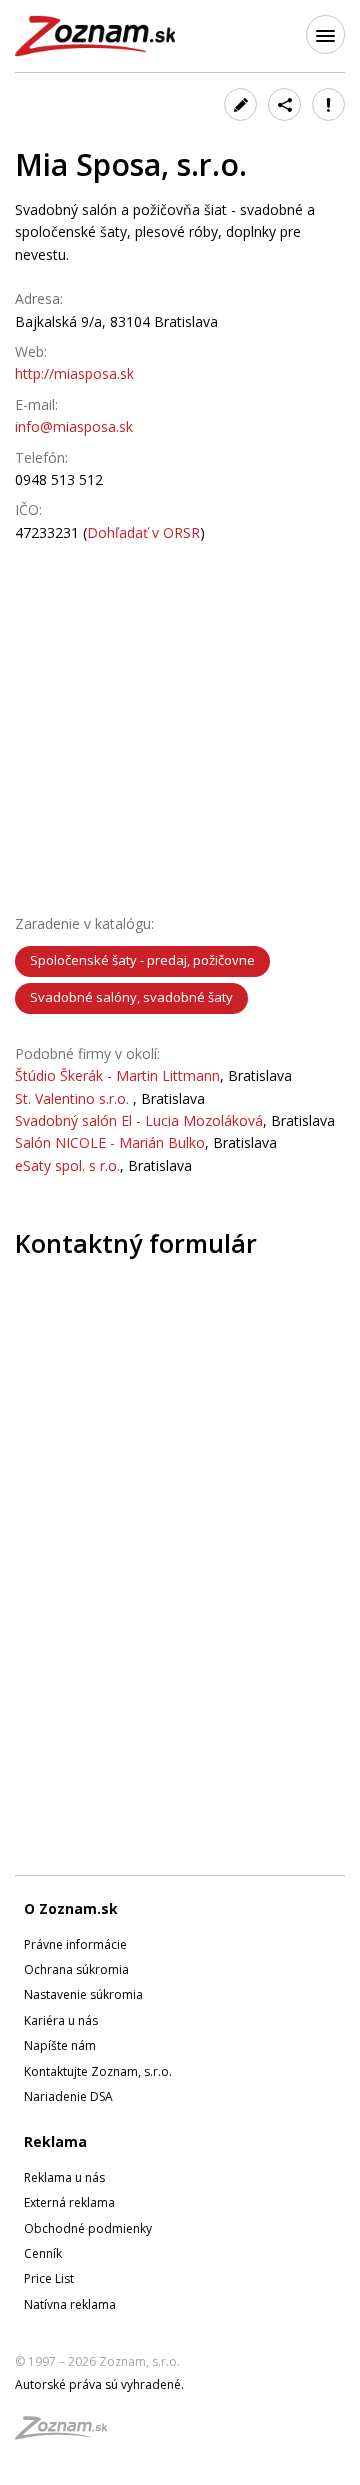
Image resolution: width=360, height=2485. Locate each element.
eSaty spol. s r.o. (67, 1165)
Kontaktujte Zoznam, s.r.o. (98, 2071)
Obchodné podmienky (88, 2228)
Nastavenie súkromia (83, 1994)
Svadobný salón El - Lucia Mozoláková (139, 1120)
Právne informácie (75, 1944)
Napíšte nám (60, 2045)
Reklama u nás (64, 2177)
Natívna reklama (70, 2304)
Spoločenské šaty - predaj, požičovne (142, 960)
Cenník (43, 2253)
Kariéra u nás (61, 2020)
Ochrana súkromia (76, 1969)
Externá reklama (69, 2202)
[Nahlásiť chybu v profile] (328, 104)
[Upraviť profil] (240, 104)
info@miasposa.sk (74, 426)
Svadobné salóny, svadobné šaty (131, 997)
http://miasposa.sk (74, 373)
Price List (49, 2278)
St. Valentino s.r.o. (74, 1098)
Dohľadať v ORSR (143, 532)
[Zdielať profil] (284, 104)
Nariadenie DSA (68, 2096)
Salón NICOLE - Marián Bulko (110, 1142)
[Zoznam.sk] (68, 2433)
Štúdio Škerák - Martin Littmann (117, 1075)
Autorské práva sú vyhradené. (99, 2384)
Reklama (55, 2141)
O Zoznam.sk (71, 1908)
